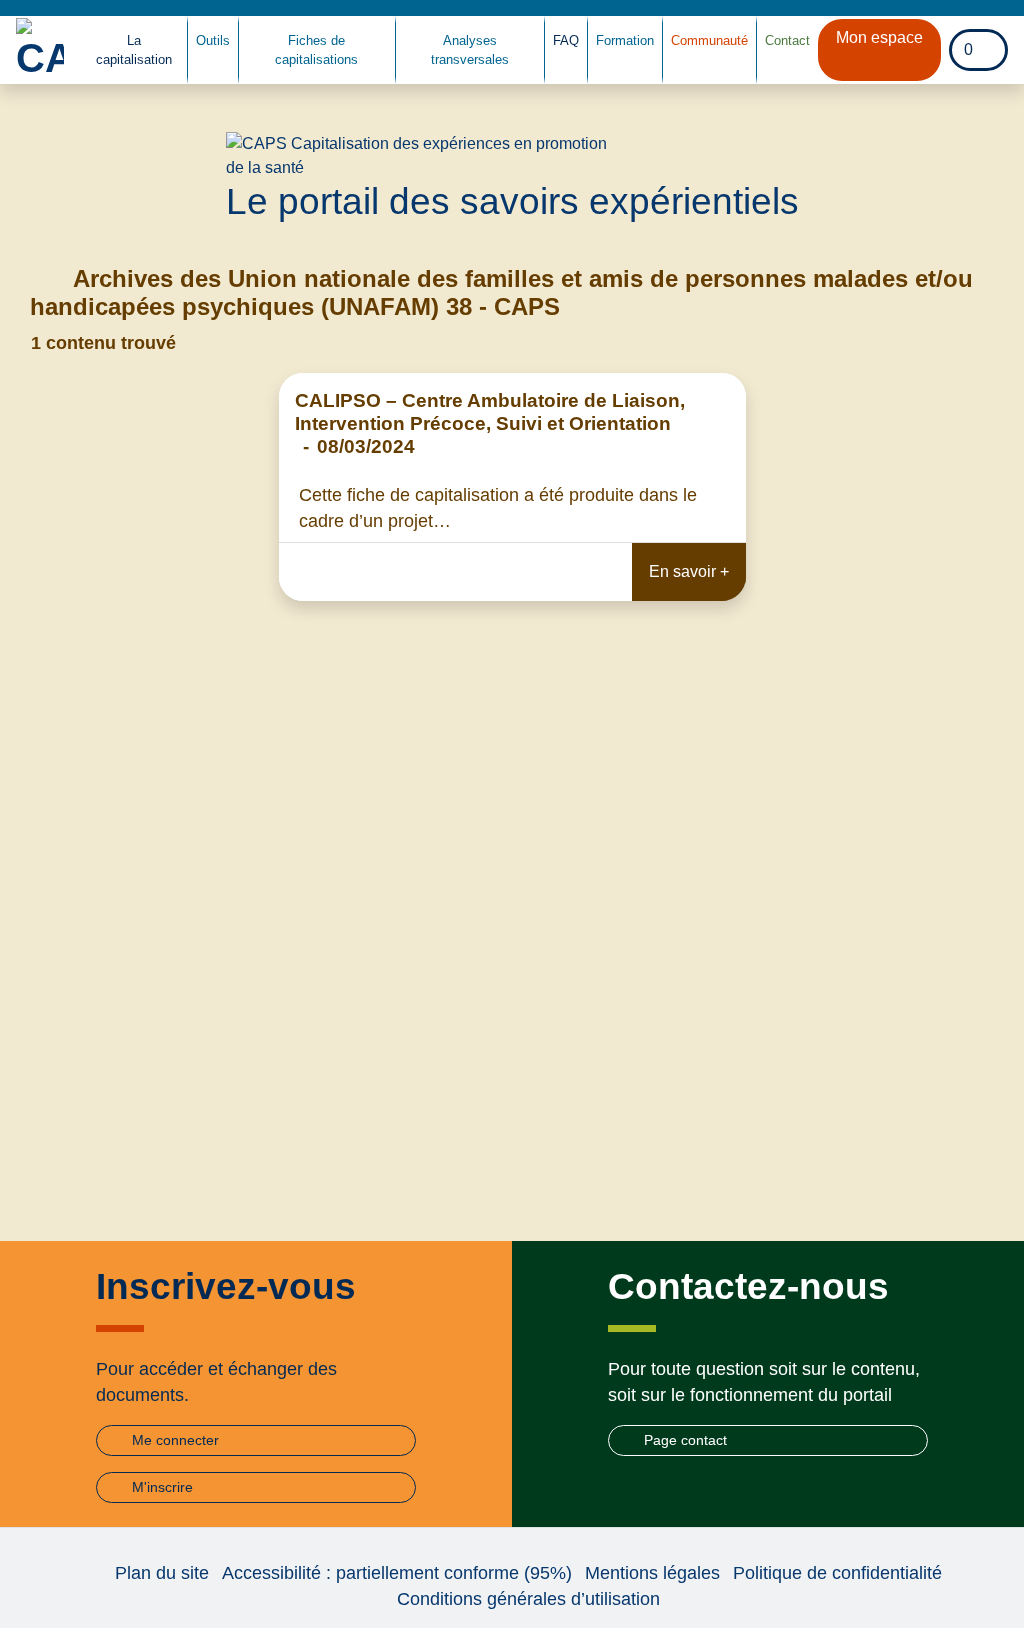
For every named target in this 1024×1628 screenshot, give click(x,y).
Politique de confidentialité (837, 1573)
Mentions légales (652, 1573)
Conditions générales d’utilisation (528, 1599)
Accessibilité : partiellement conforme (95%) (397, 1573)
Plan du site (162, 1573)
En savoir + (689, 571)
